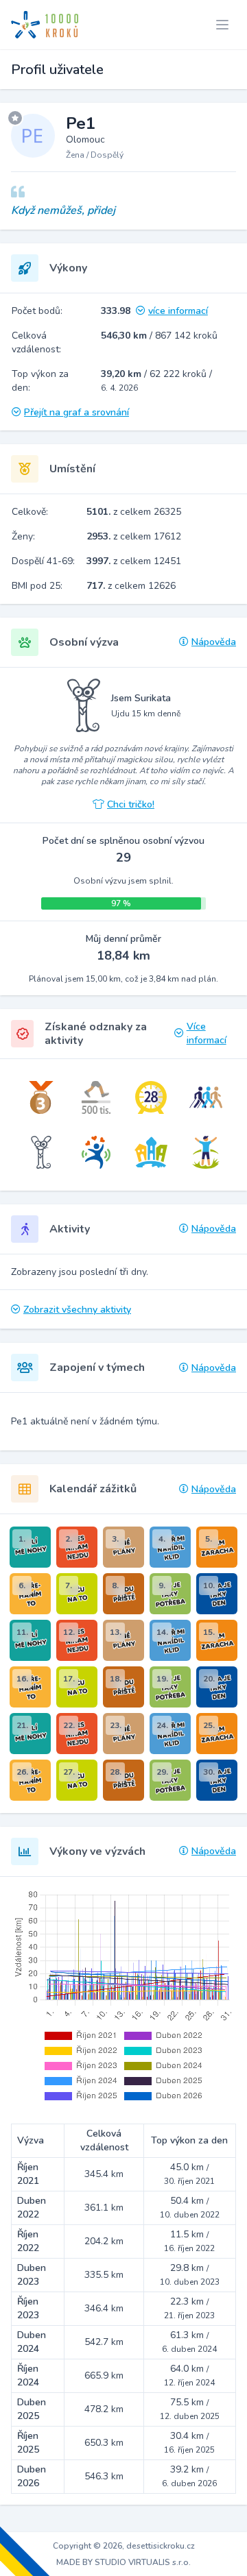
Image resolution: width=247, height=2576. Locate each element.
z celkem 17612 (134, 536)
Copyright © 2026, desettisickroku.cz (124, 2546)
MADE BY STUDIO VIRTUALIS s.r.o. (123, 2562)
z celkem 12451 (134, 561)
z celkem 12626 (131, 586)
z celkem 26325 (134, 512)
